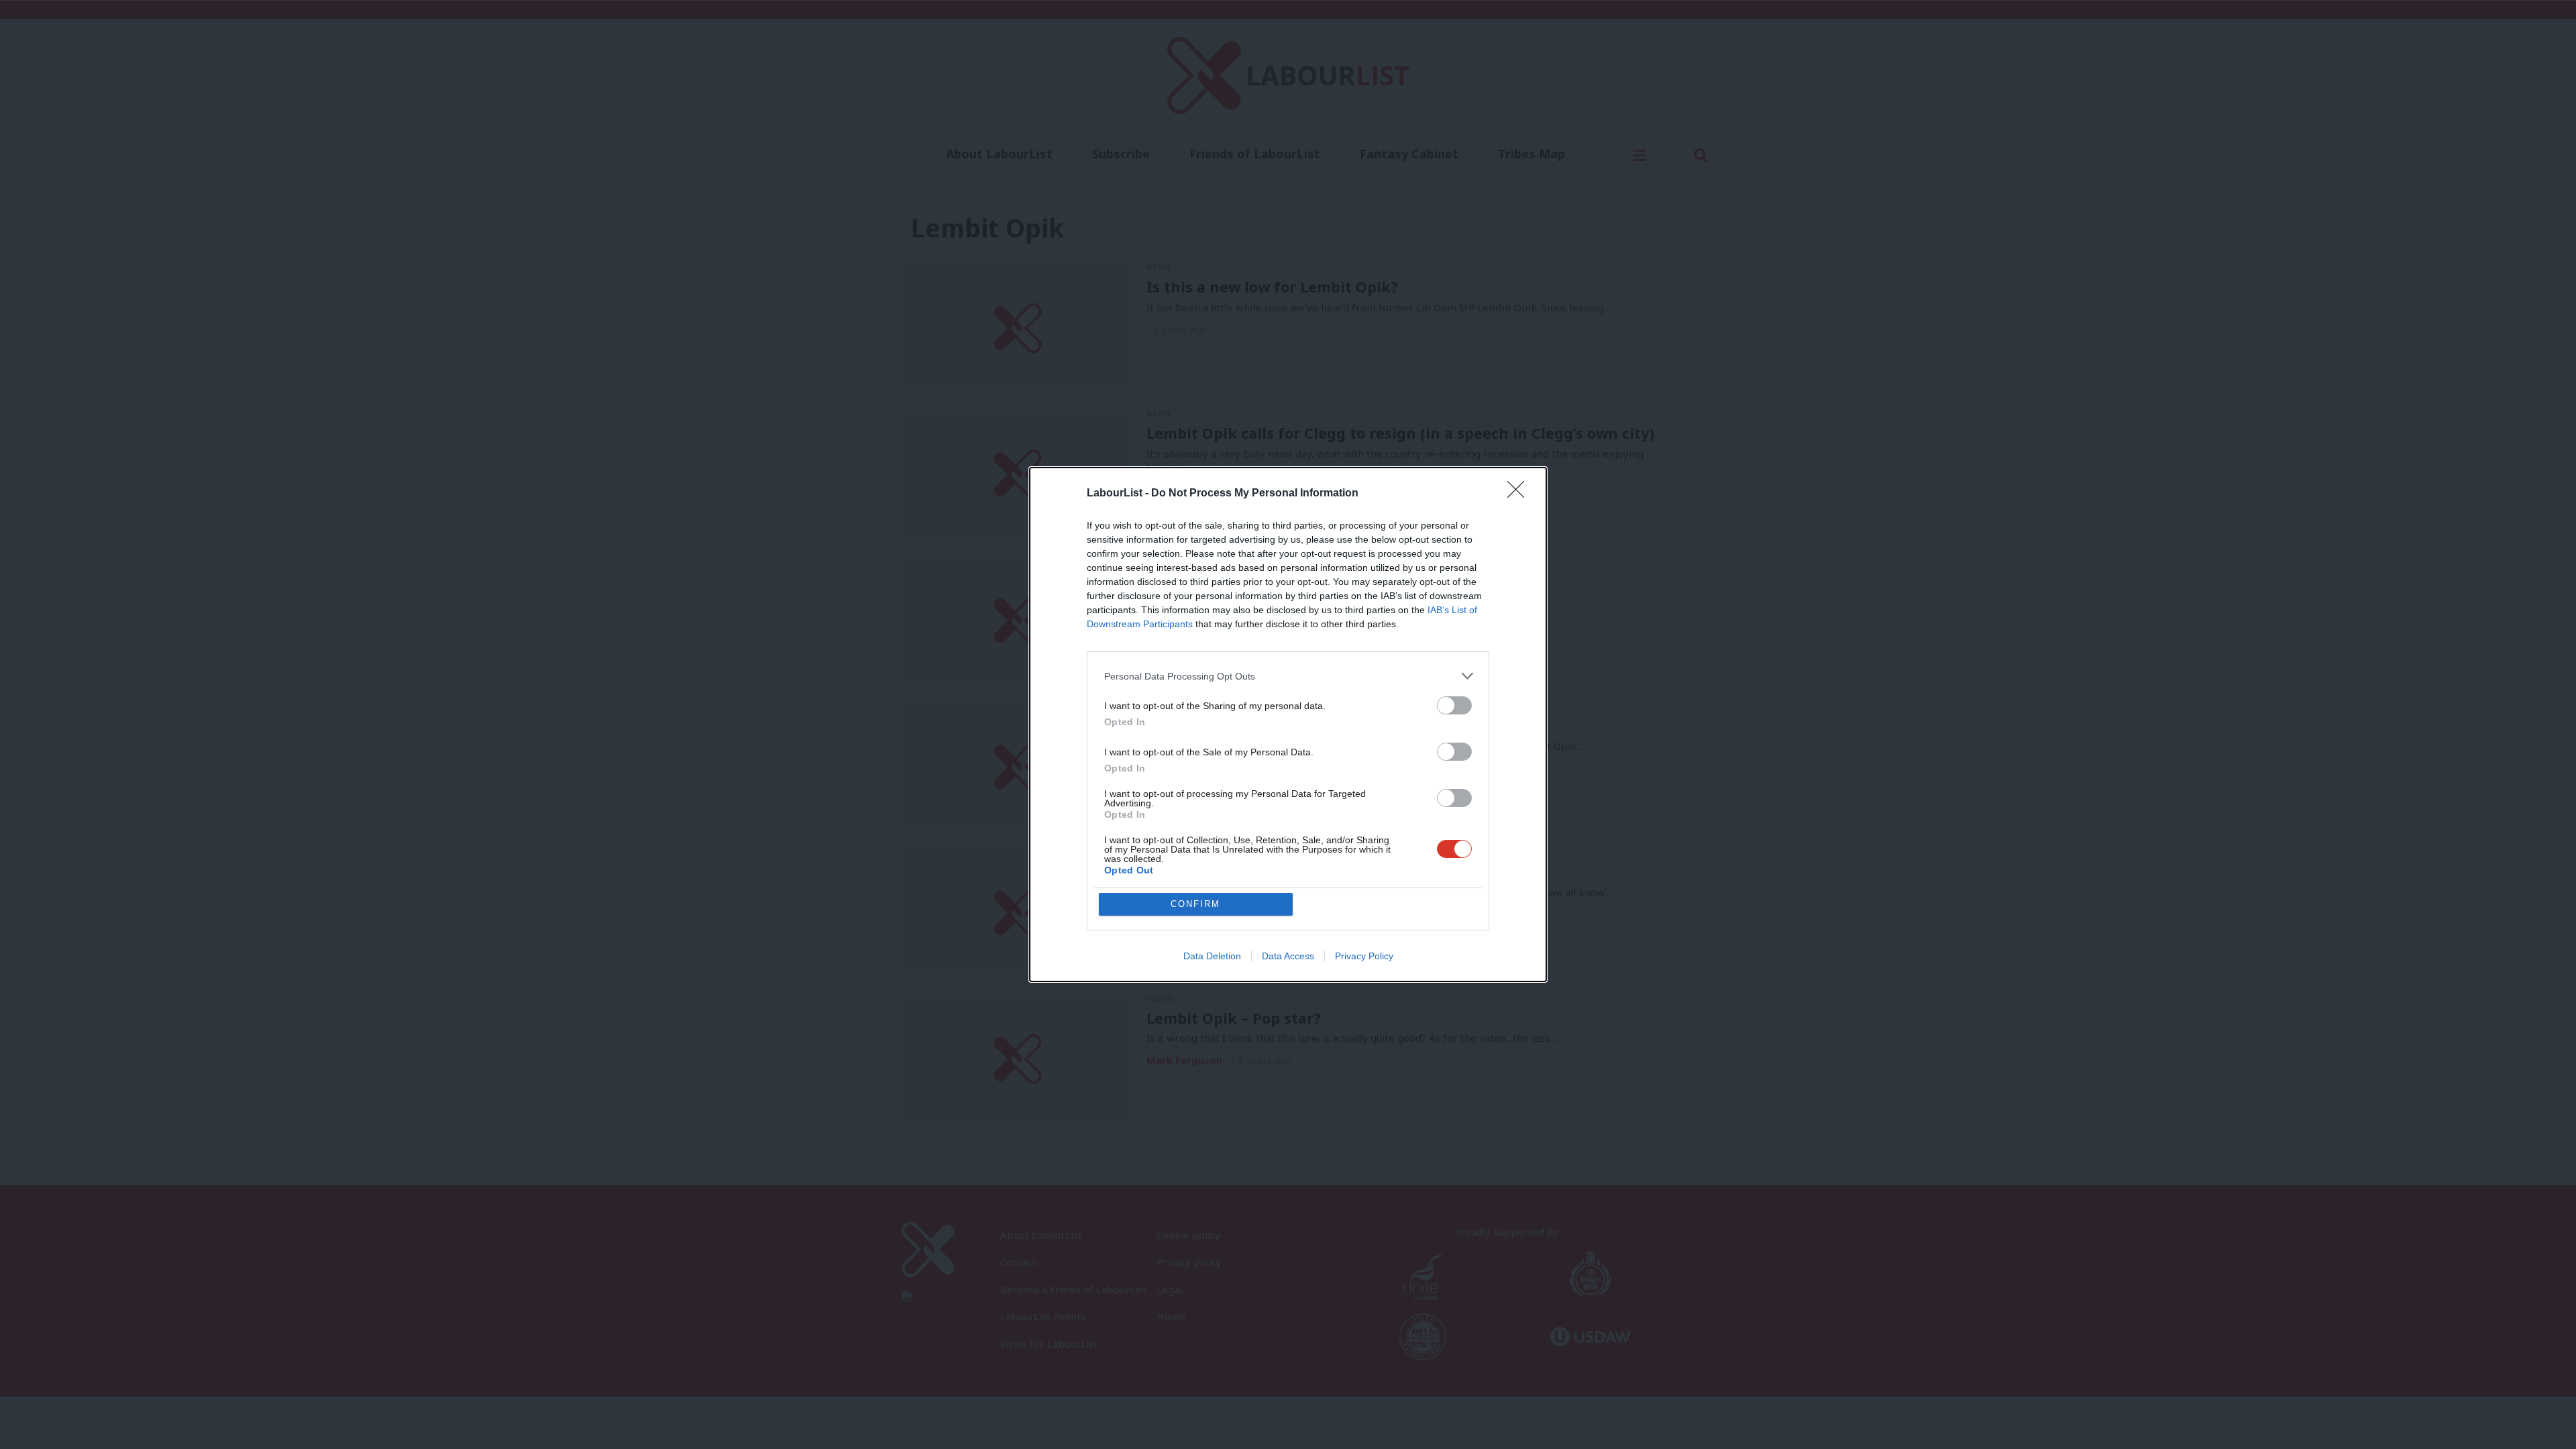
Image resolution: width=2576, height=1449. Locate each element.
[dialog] (1288, 724)
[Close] (1520, 494)
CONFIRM (1195, 904)
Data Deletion (1212, 956)
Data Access (1288, 956)
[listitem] (1288, 676)
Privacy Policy (1364, 956)
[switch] (1454, 705)
